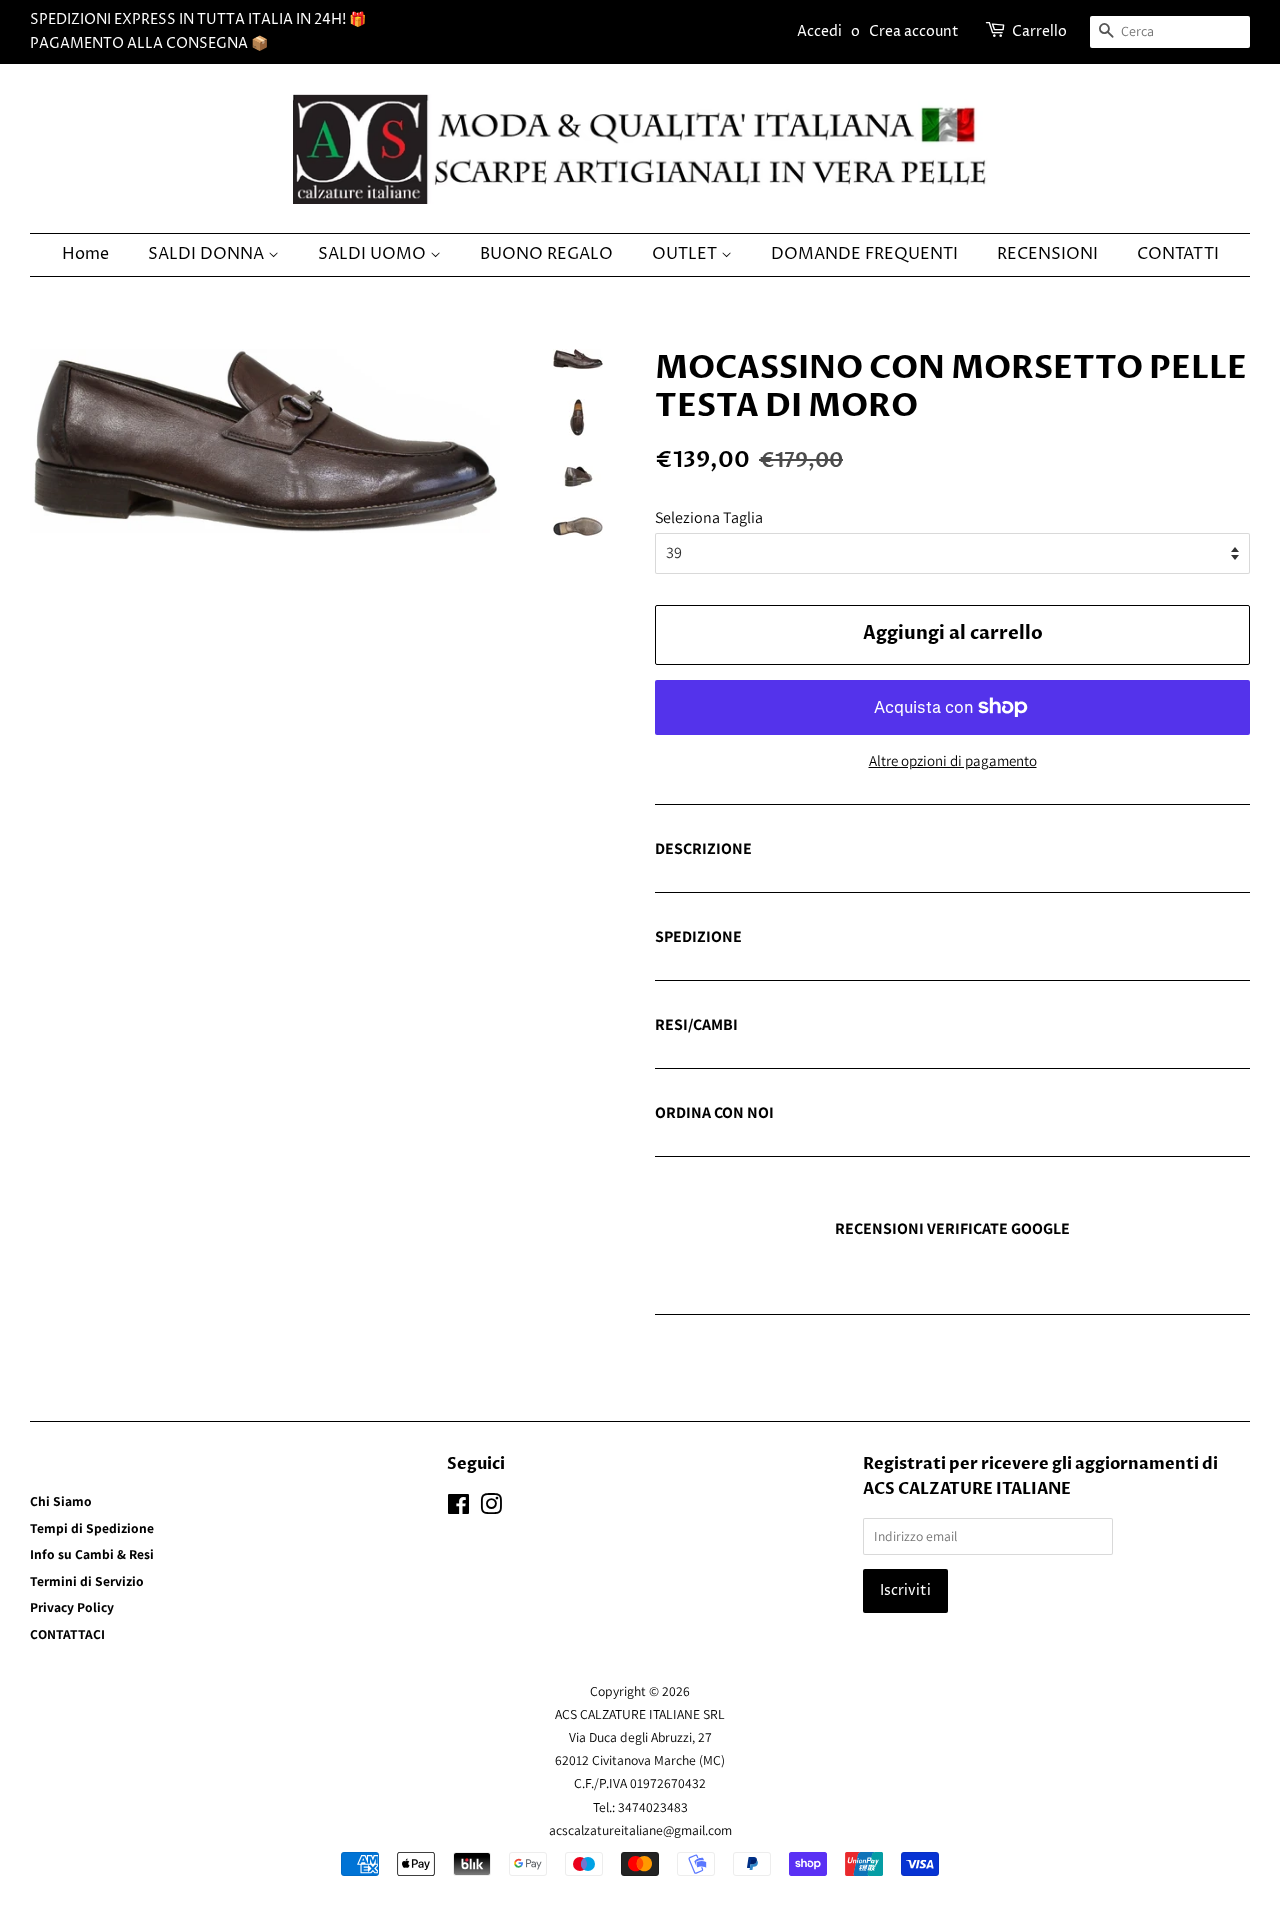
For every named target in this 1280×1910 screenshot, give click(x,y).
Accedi (819, 31)
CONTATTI (1178, 254)
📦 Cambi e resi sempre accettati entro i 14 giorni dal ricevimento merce (891, 1026)
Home (85, 254)
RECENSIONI (1047, 254)
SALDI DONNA (208, 254)
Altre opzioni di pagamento (953, 760)
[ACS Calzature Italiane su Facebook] (458, 1508)
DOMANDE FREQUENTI (864, 254)
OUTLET (686, 254)
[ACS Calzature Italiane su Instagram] (491, 1508)
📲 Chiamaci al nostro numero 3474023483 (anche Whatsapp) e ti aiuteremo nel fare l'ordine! (934, 1114)
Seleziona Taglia (709, 517)
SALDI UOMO (374, 254)
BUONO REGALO (546, 254)
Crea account (914, 31)
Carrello (1039, 31)
